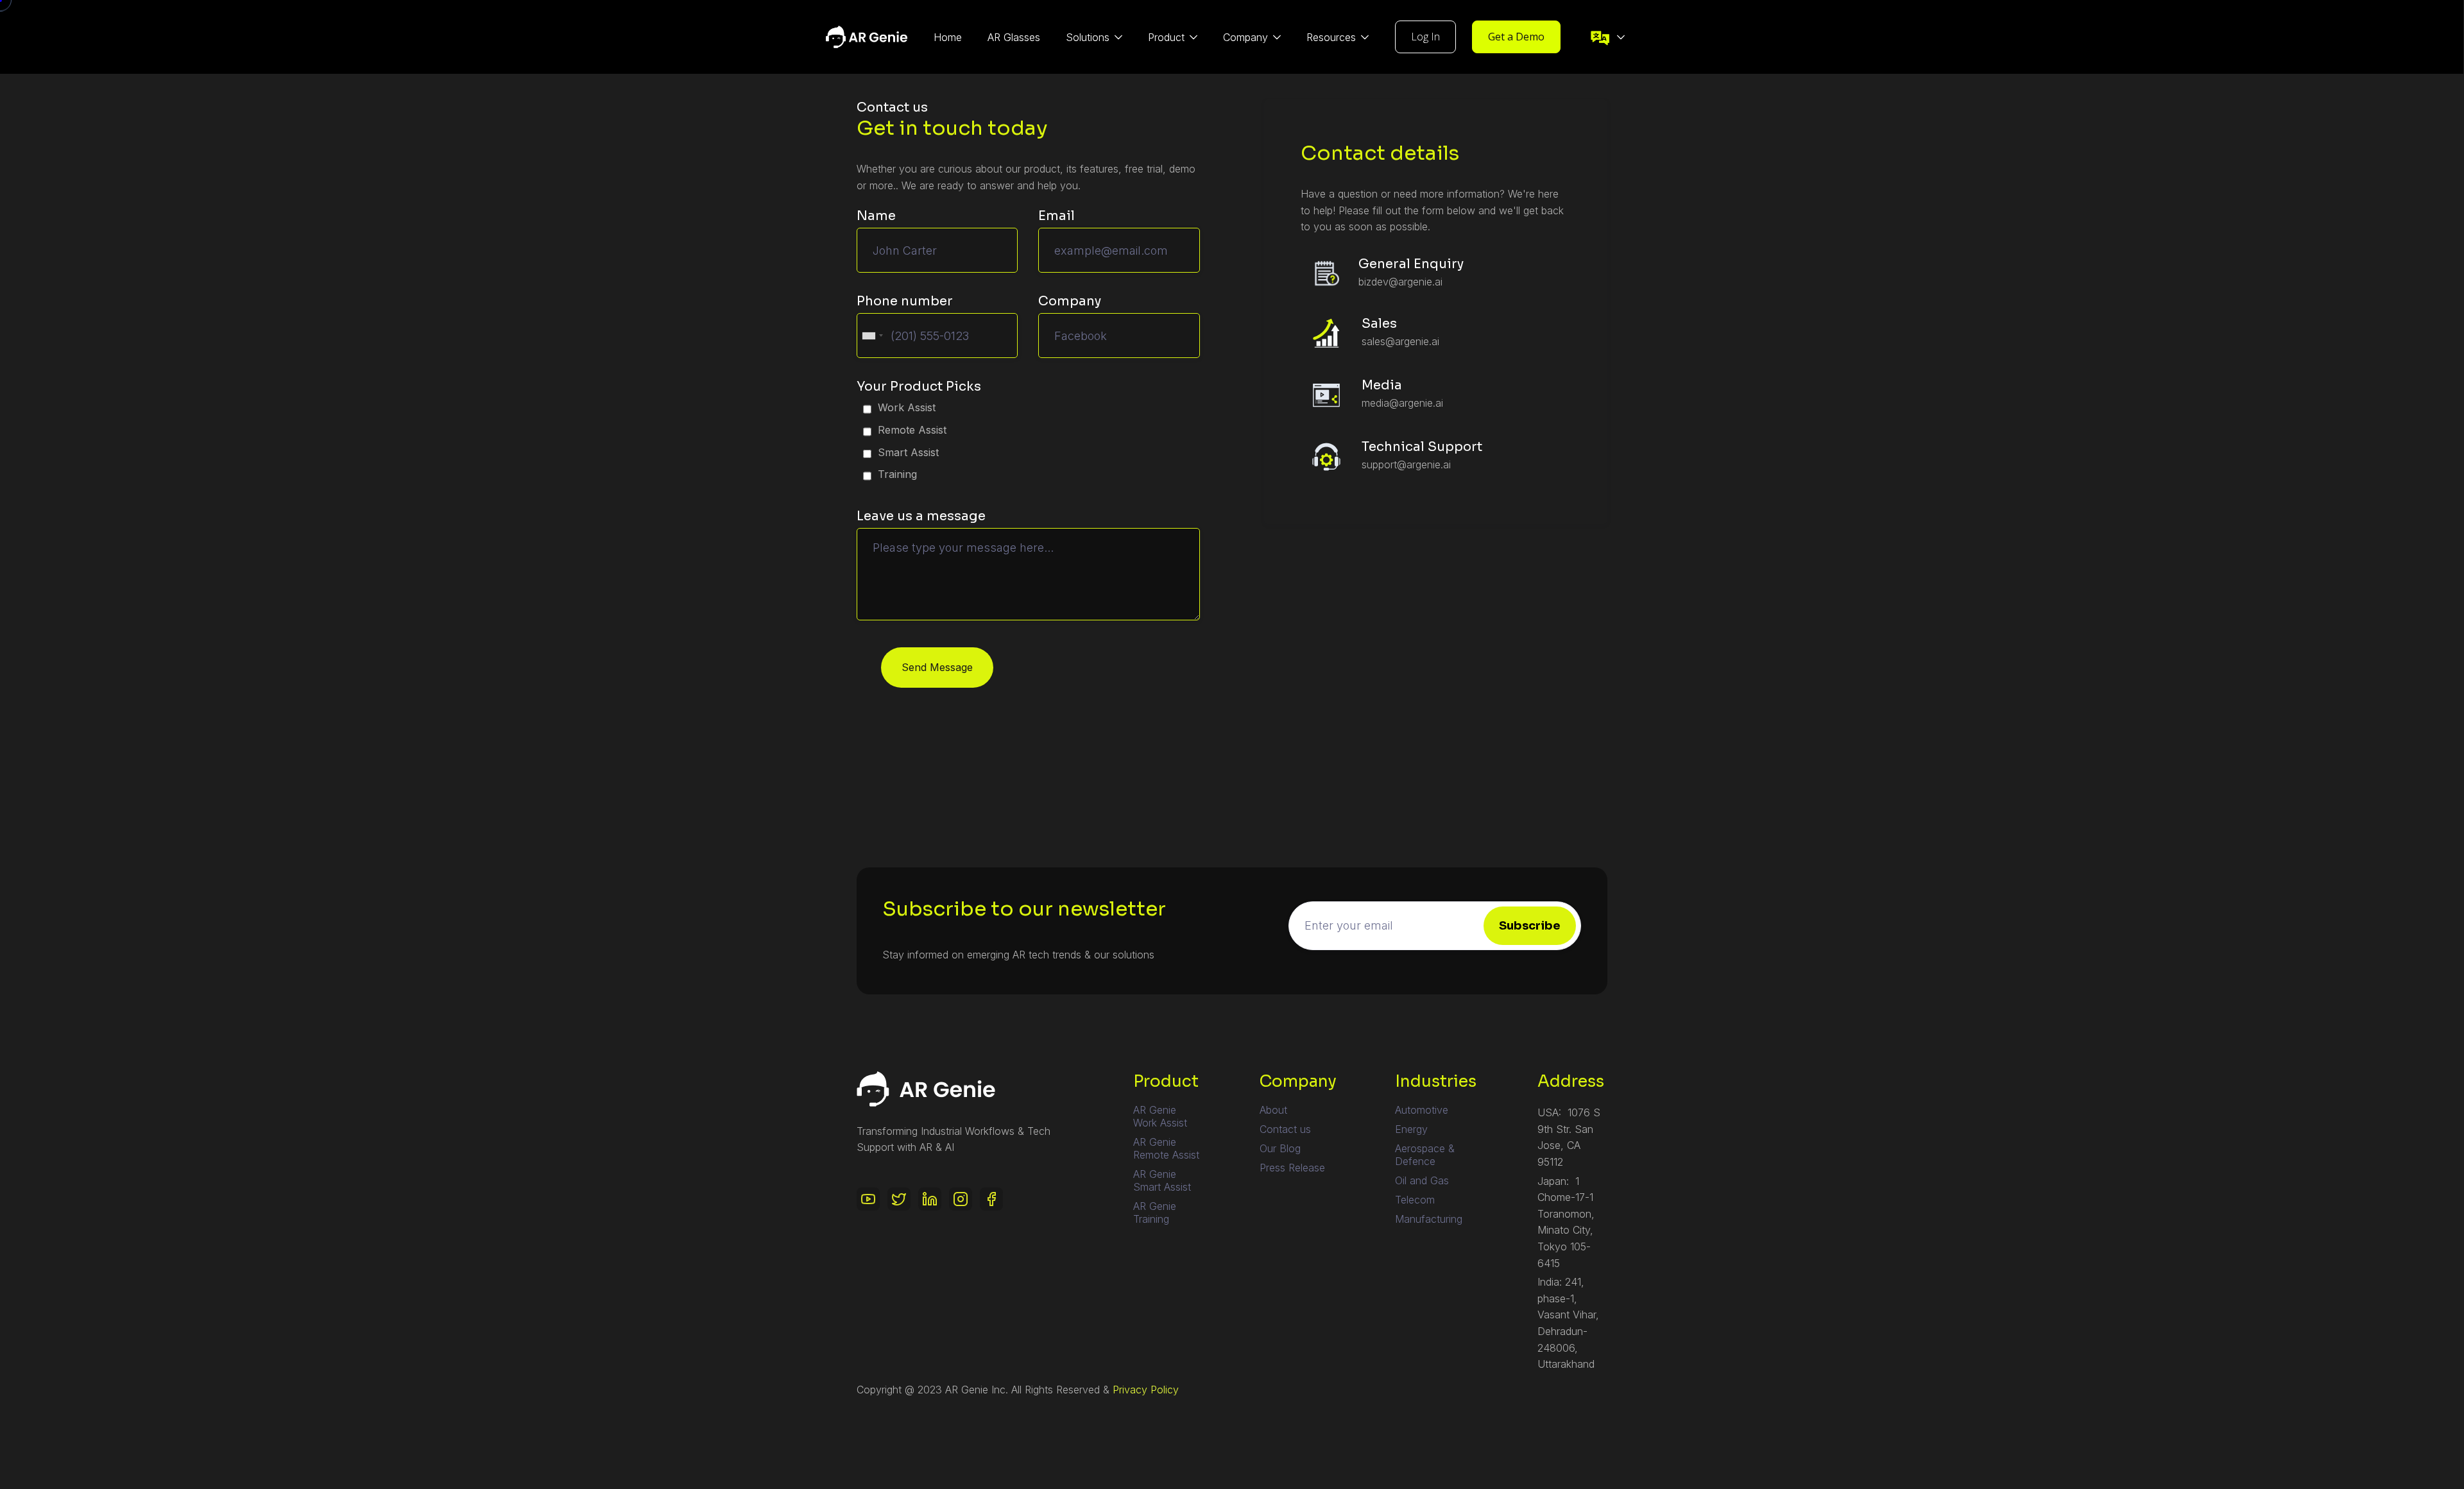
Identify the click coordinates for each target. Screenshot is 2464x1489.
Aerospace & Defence (1425, 1155)
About (1273, 1110)
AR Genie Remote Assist (1166, 1148)
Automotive (1422, 1110)
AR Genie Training (1155, 1212)
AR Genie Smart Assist (1162, 1180)
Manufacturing (1429, 1219)
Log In (1425, 37)
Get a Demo (1516, 37)
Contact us (1285, 1129)
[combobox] (872, 336)
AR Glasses (1014, 37)
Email (1057, 216)
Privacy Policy (1146, 1390)
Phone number (905, 301)
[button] (1094, 37)
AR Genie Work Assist (1160, 1116)
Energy (1411, 1129)
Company (1070, 301)
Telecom (1415, 1200)
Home (948, 37)
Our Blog (1280, 1148)
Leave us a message (921, 516)
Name (876, 216)
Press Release (1292, 1168)
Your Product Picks (919, 387)
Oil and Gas (1422, 1180)
